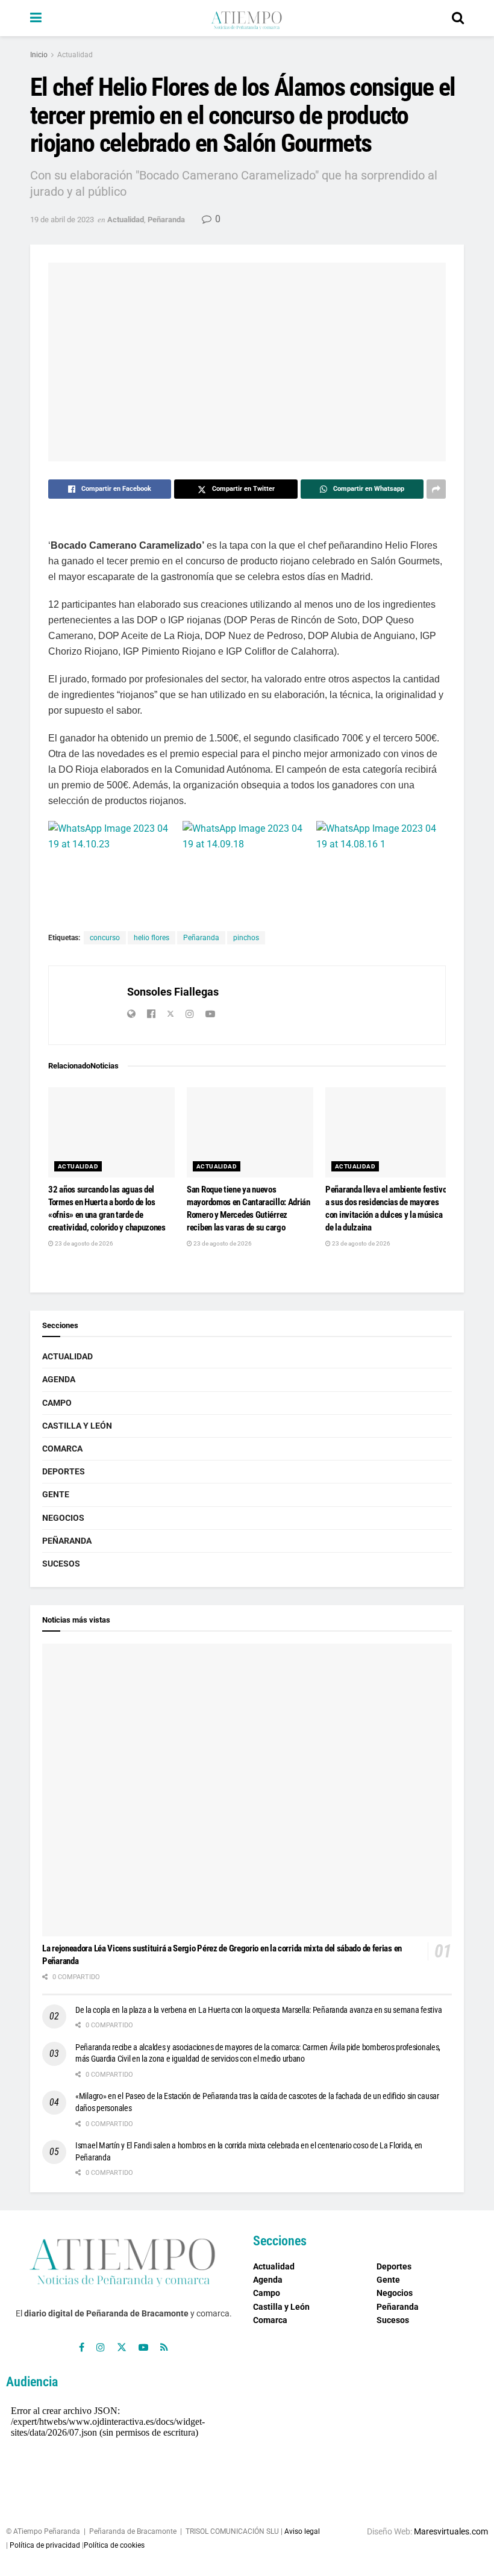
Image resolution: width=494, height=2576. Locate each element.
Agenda (59, 1379)
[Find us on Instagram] (101, 2347)
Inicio (39, 55)
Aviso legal (302, 2531)
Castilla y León (77, 1426)
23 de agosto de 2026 (83, 1243)
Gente (56, 1494)
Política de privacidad (45, 2545)
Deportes (64, 1471)
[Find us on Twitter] (122, 2347)
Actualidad (75, 55)
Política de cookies (114, 2545)
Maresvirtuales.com (451, 2531)
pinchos (246, 938)
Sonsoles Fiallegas (173, 992)
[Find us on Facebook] (82, 2347)
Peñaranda (166, 220)
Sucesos (61, 1564)
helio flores (152, 938)
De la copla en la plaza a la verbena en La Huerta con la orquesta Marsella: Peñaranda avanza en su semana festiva (258, 2010)
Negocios (63, 1518)
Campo (57, 1403)
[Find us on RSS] (164, 2347)
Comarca (62, 1449)
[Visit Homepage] (246, 18)
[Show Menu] (36, 18)
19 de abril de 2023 (62, 220)
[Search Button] (458, 18)
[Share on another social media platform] (436, 489)
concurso (105, 938)
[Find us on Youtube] (143, 2347)
